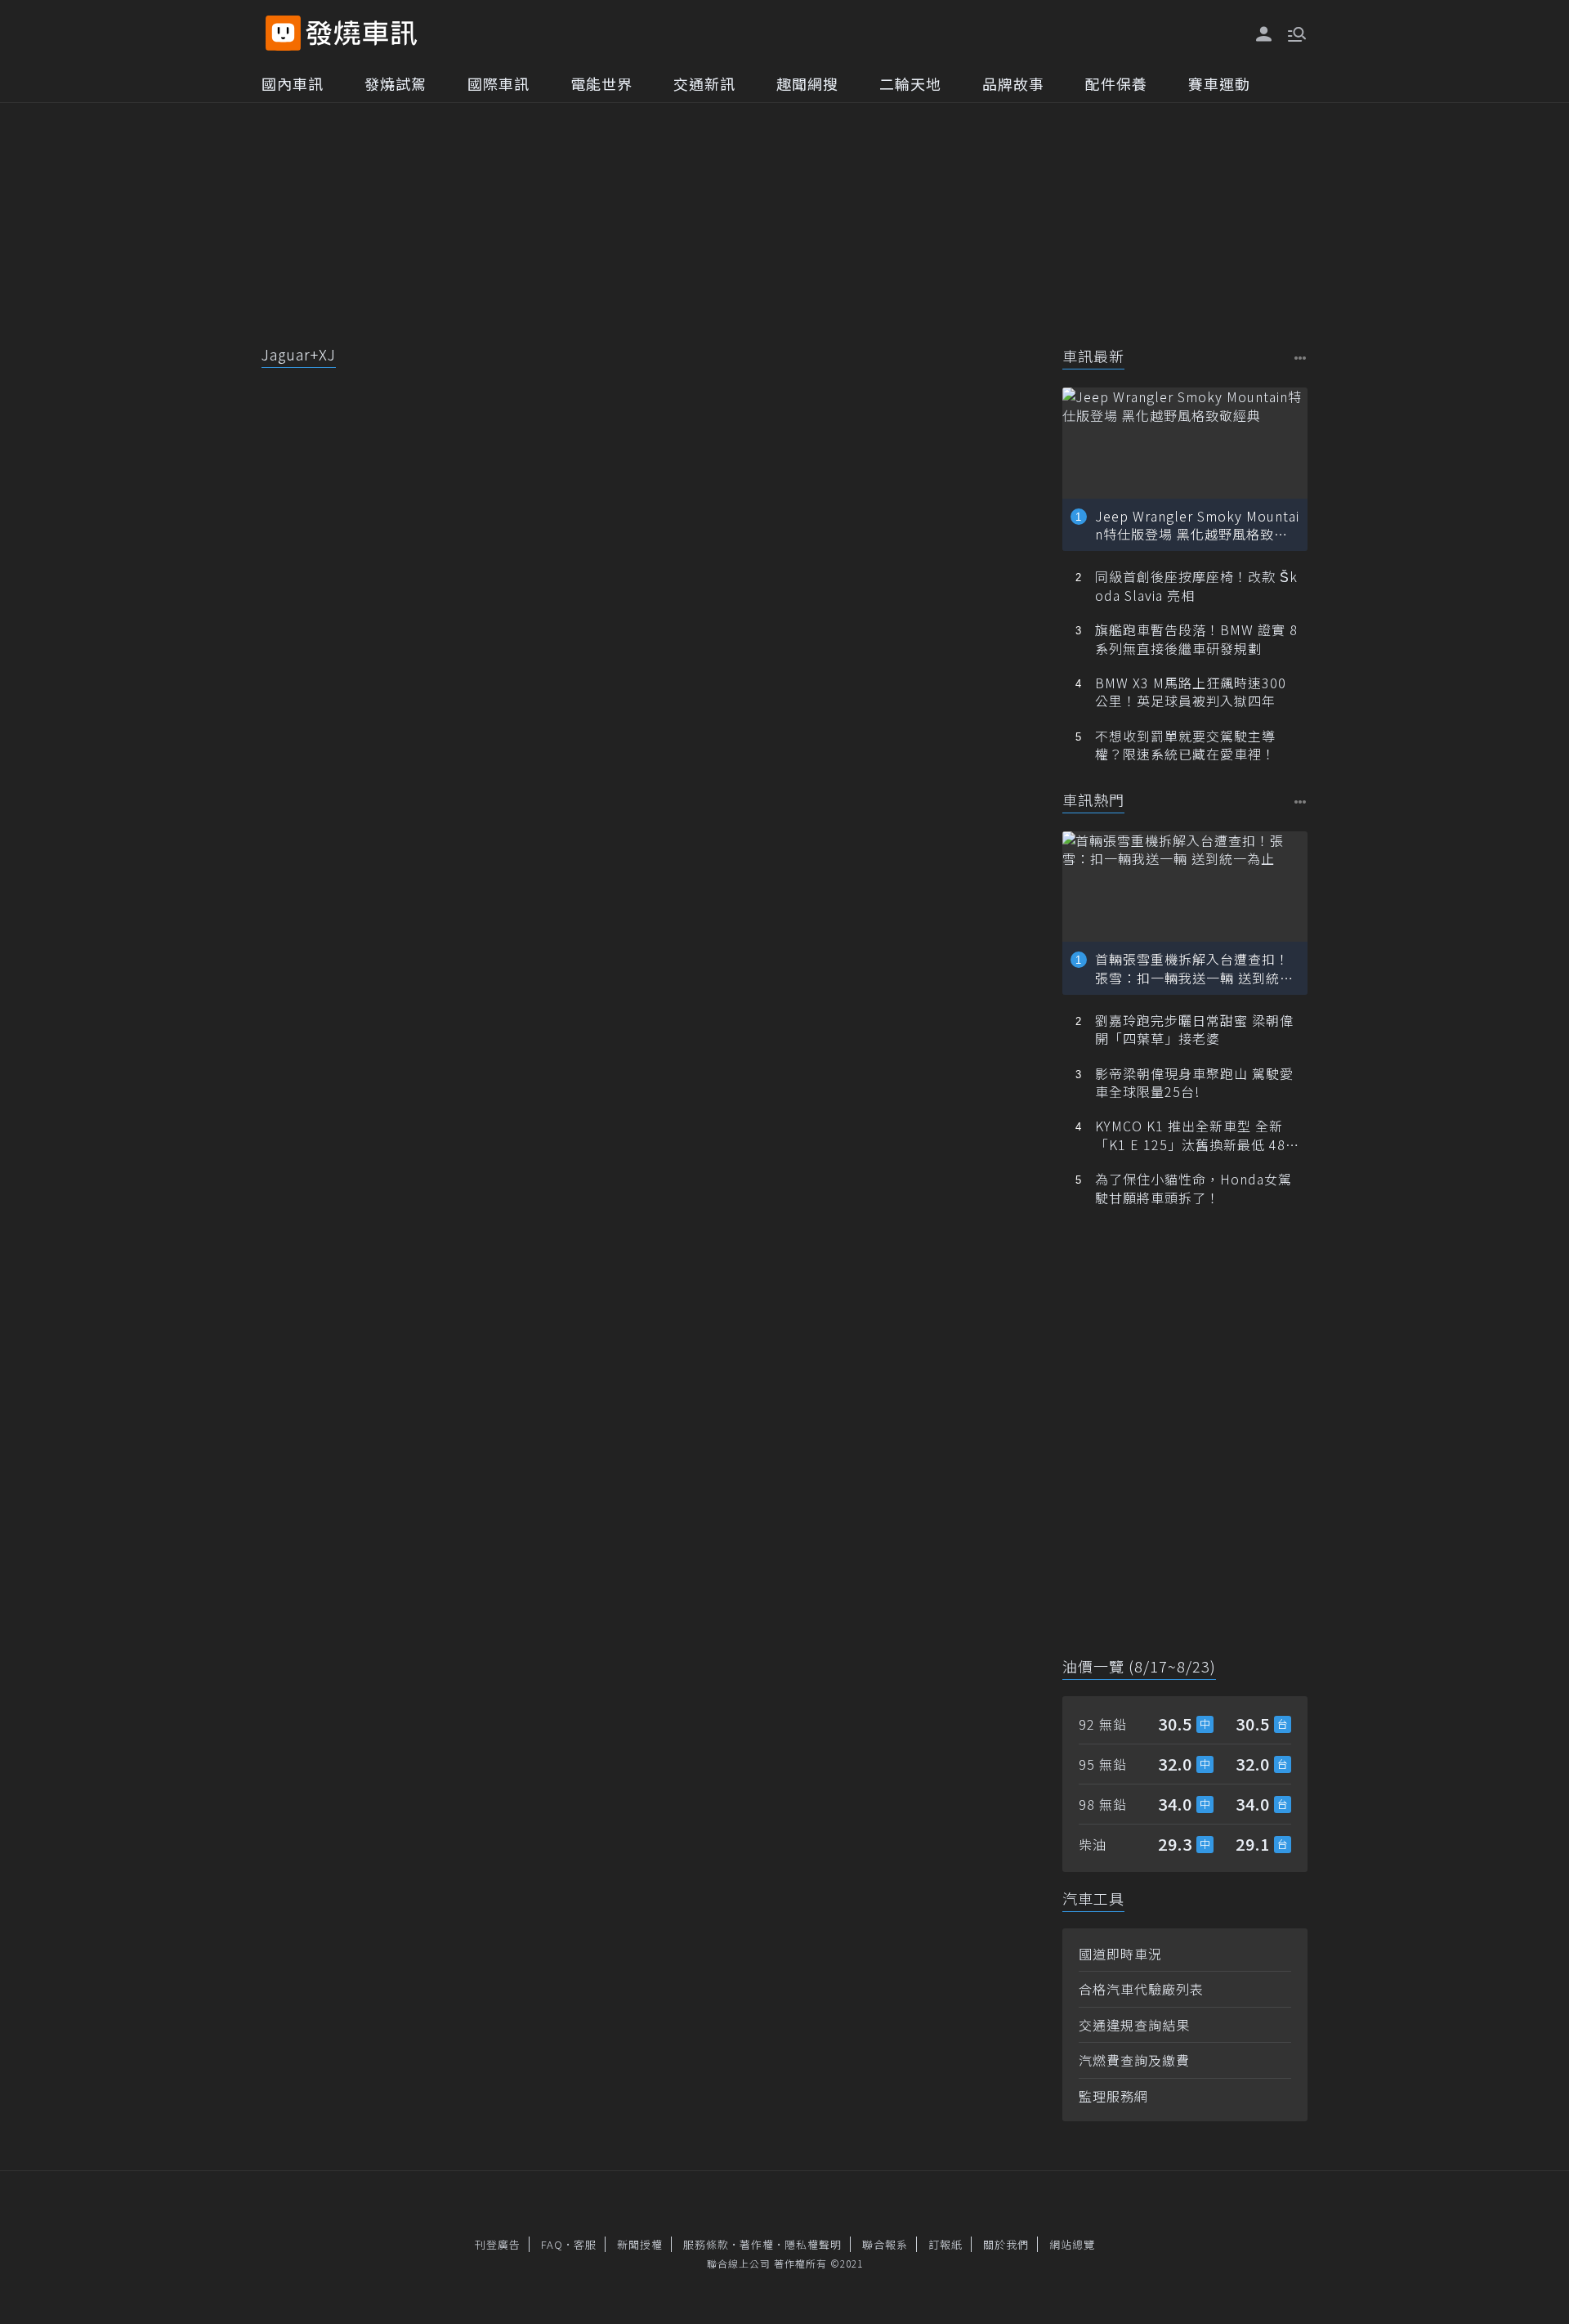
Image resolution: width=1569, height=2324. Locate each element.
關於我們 (1006, 2244)
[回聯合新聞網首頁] (283, 33)
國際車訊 (498, 83)
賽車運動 (1219, 83)
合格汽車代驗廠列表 (1141, 1989)
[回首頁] (362, 33)
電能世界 (601, 83)
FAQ (552, 2244)
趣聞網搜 (807, 83)
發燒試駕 (396, 83)
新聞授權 (640, 2244)
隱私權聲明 (813, 2244)
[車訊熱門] (1301, 802)
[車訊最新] (1301, 358)
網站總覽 (1072, 2244)
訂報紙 (945, 2244)
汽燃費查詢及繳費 (1134, 2060)
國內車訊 (293, 83)
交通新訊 (704, 83)
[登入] (1264, 34)
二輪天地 (910, 83)
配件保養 (1116, 83)
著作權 (757, 2244)
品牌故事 (1013, 83)
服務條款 (706, 2244)
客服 (585, 2244)
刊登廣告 (498, 2244)
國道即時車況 (1120, 1954)
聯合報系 (885, 2244)
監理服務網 (1113, 2096)
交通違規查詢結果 (1134, 2025)
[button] (1295, 33)
